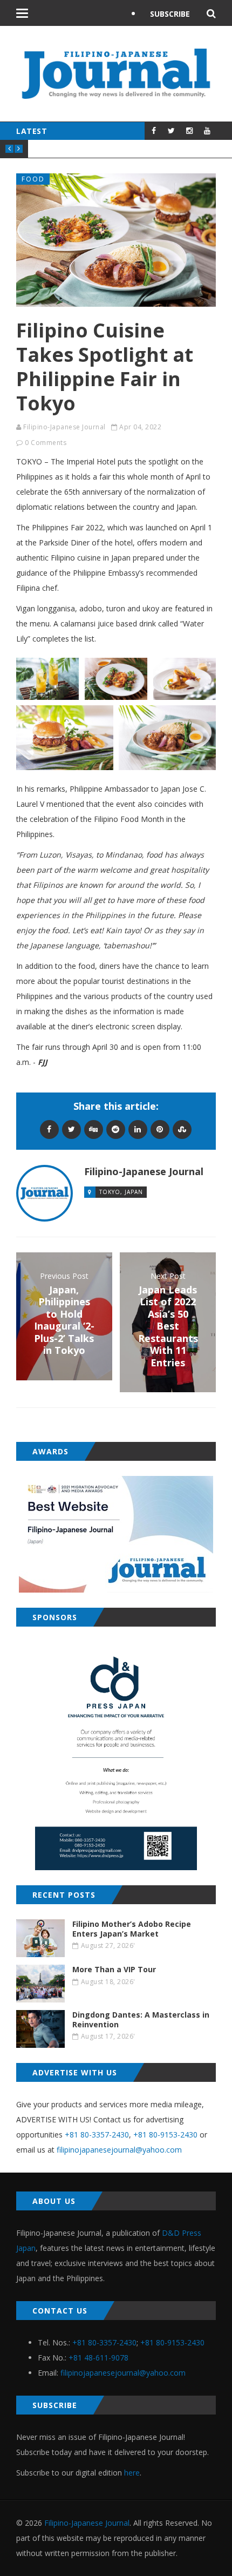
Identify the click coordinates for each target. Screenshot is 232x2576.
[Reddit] (116, 1129)
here (132, 2473)
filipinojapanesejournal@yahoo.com (119, 2150)
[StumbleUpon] (182, 1129)
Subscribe (170, 14)
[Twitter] (71, 1129)
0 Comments (46, 443)
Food (33, 179)
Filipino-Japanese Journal (64, 427)
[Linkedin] (138, 1129)
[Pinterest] (160, 1129)
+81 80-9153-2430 (165, 2135)
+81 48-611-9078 (98, 2358)
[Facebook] (49, 1129)
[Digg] (94, 1129)
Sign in (164, 41)
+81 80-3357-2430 (97, 2135)
